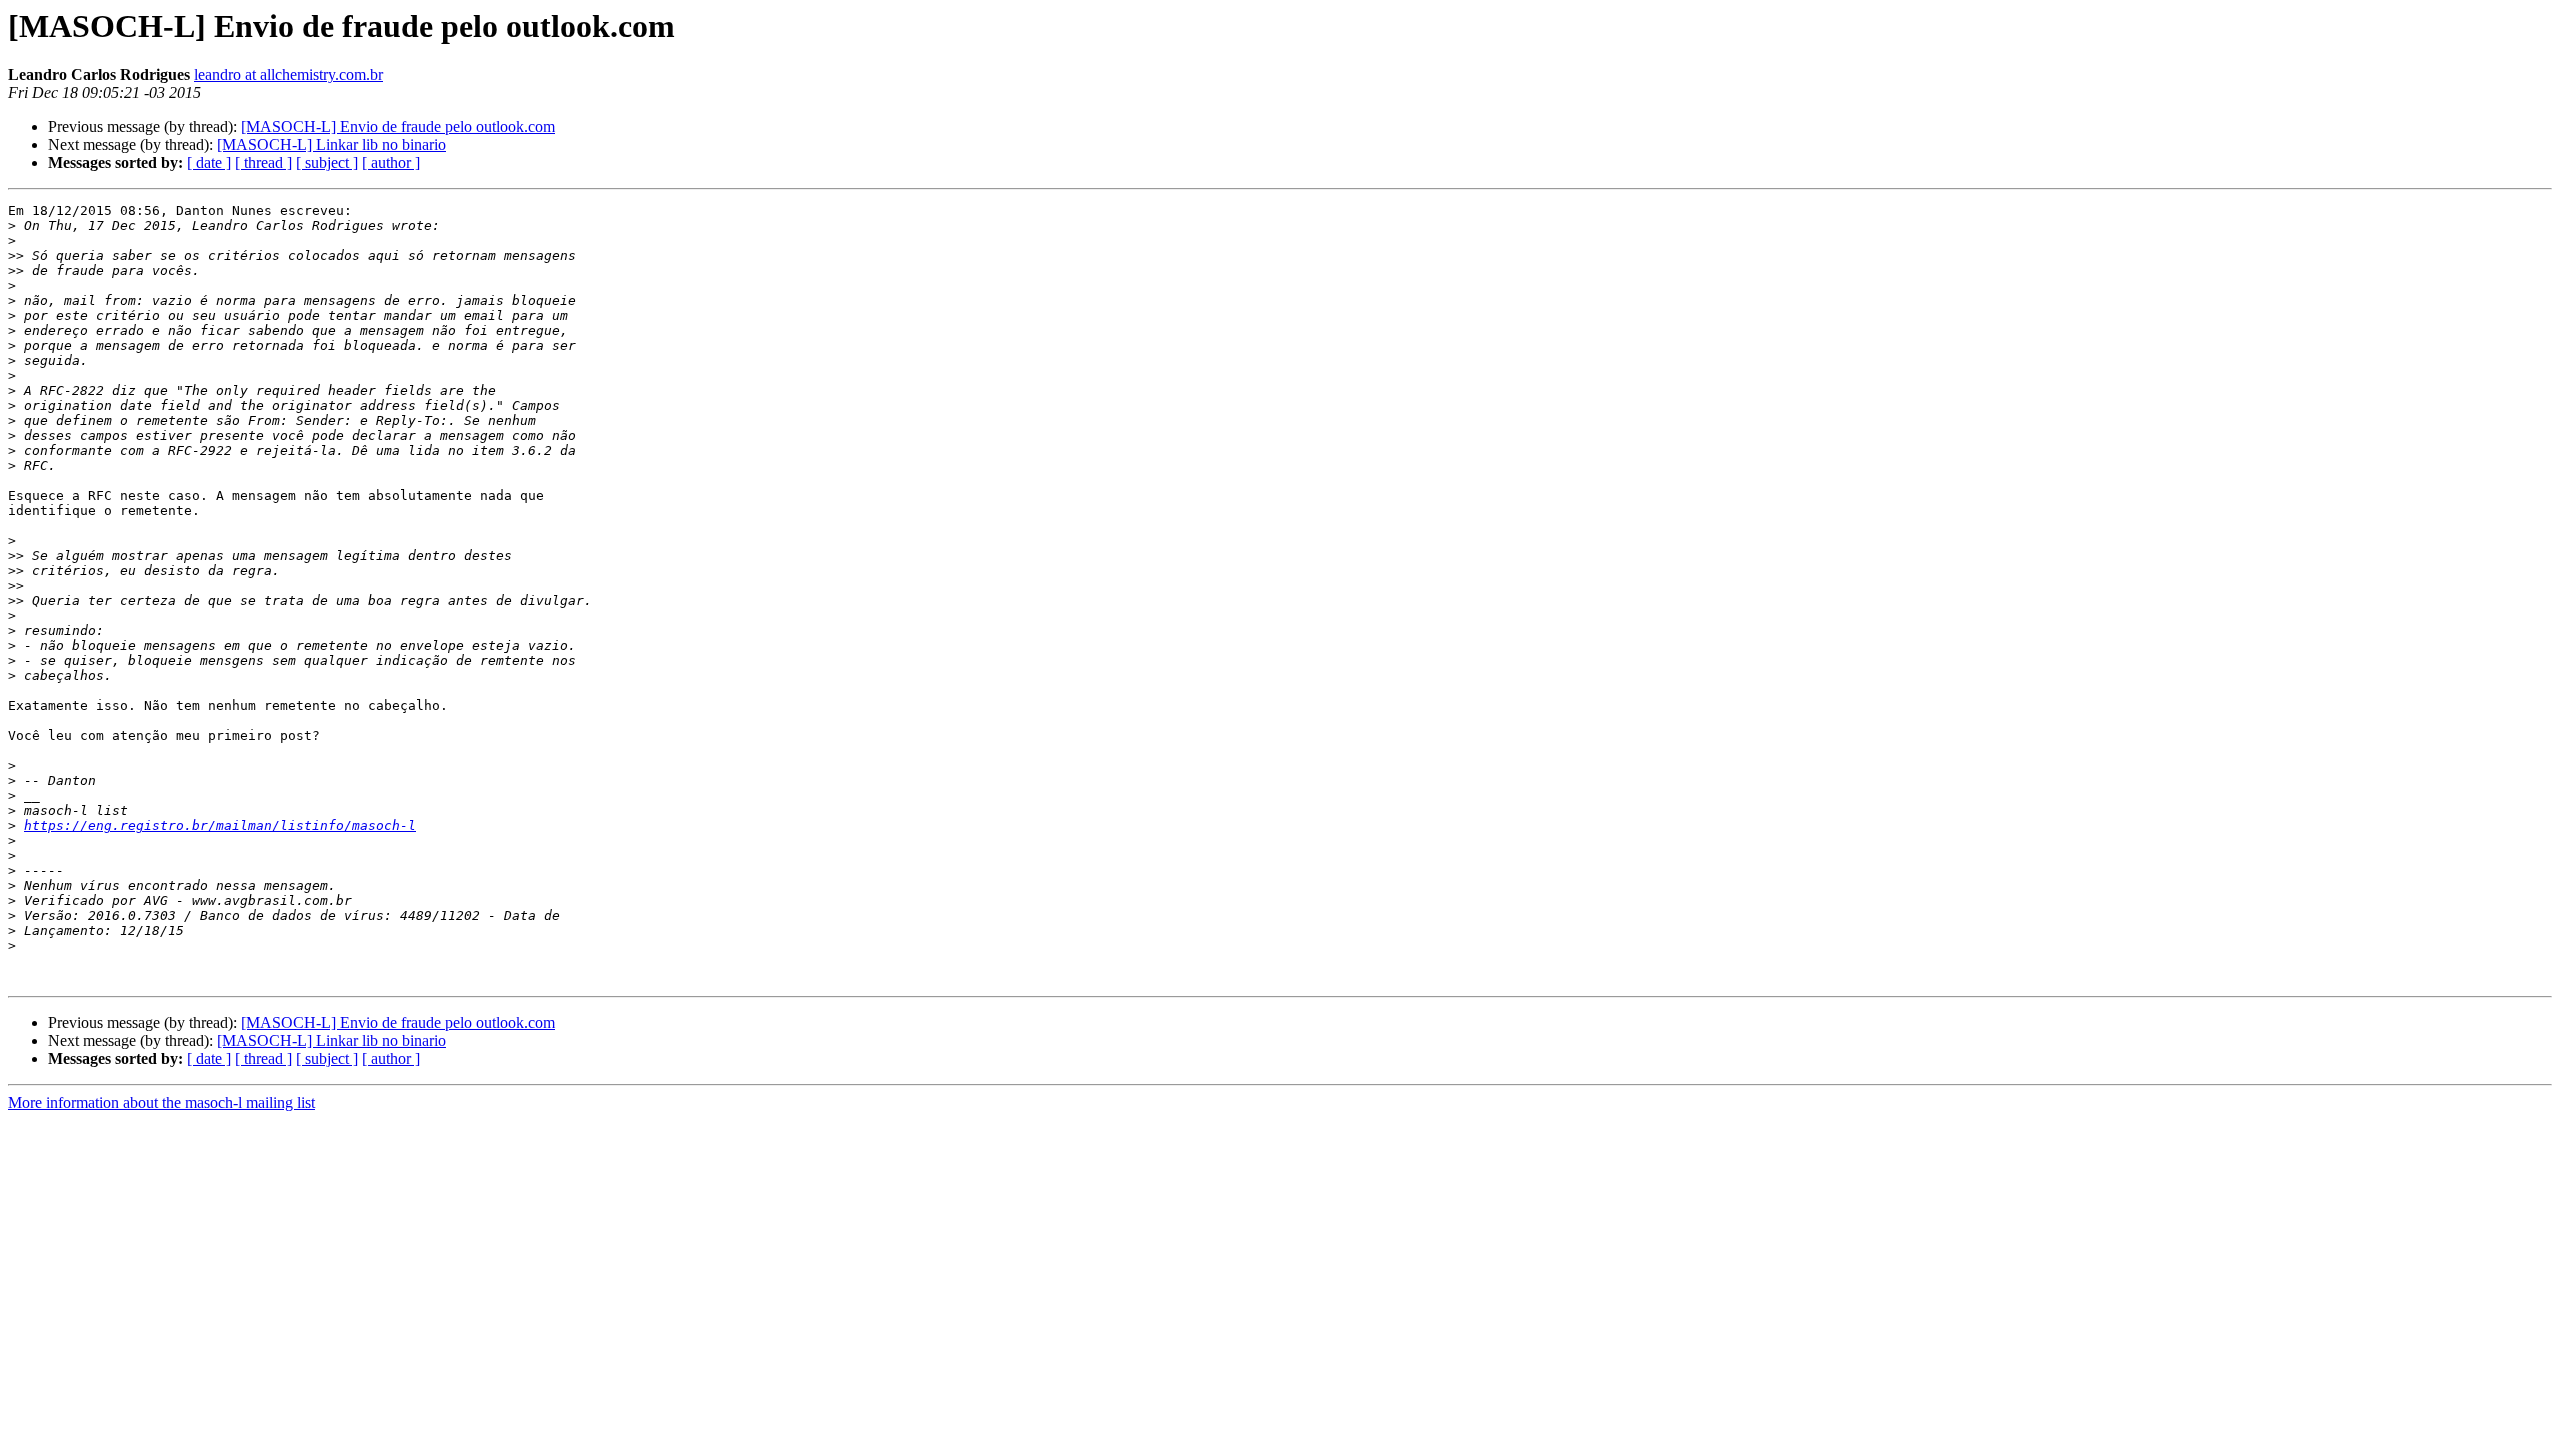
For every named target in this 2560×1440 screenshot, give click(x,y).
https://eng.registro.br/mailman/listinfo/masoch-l (220, 825)
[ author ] (391, 162)
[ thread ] (263, 162)
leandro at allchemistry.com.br (288, 74)
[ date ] (209, 162)
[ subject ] (327, 162)
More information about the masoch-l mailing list (161, 1102)
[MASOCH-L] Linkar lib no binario (331, 144)
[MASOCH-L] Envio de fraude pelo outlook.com (398, 126)
